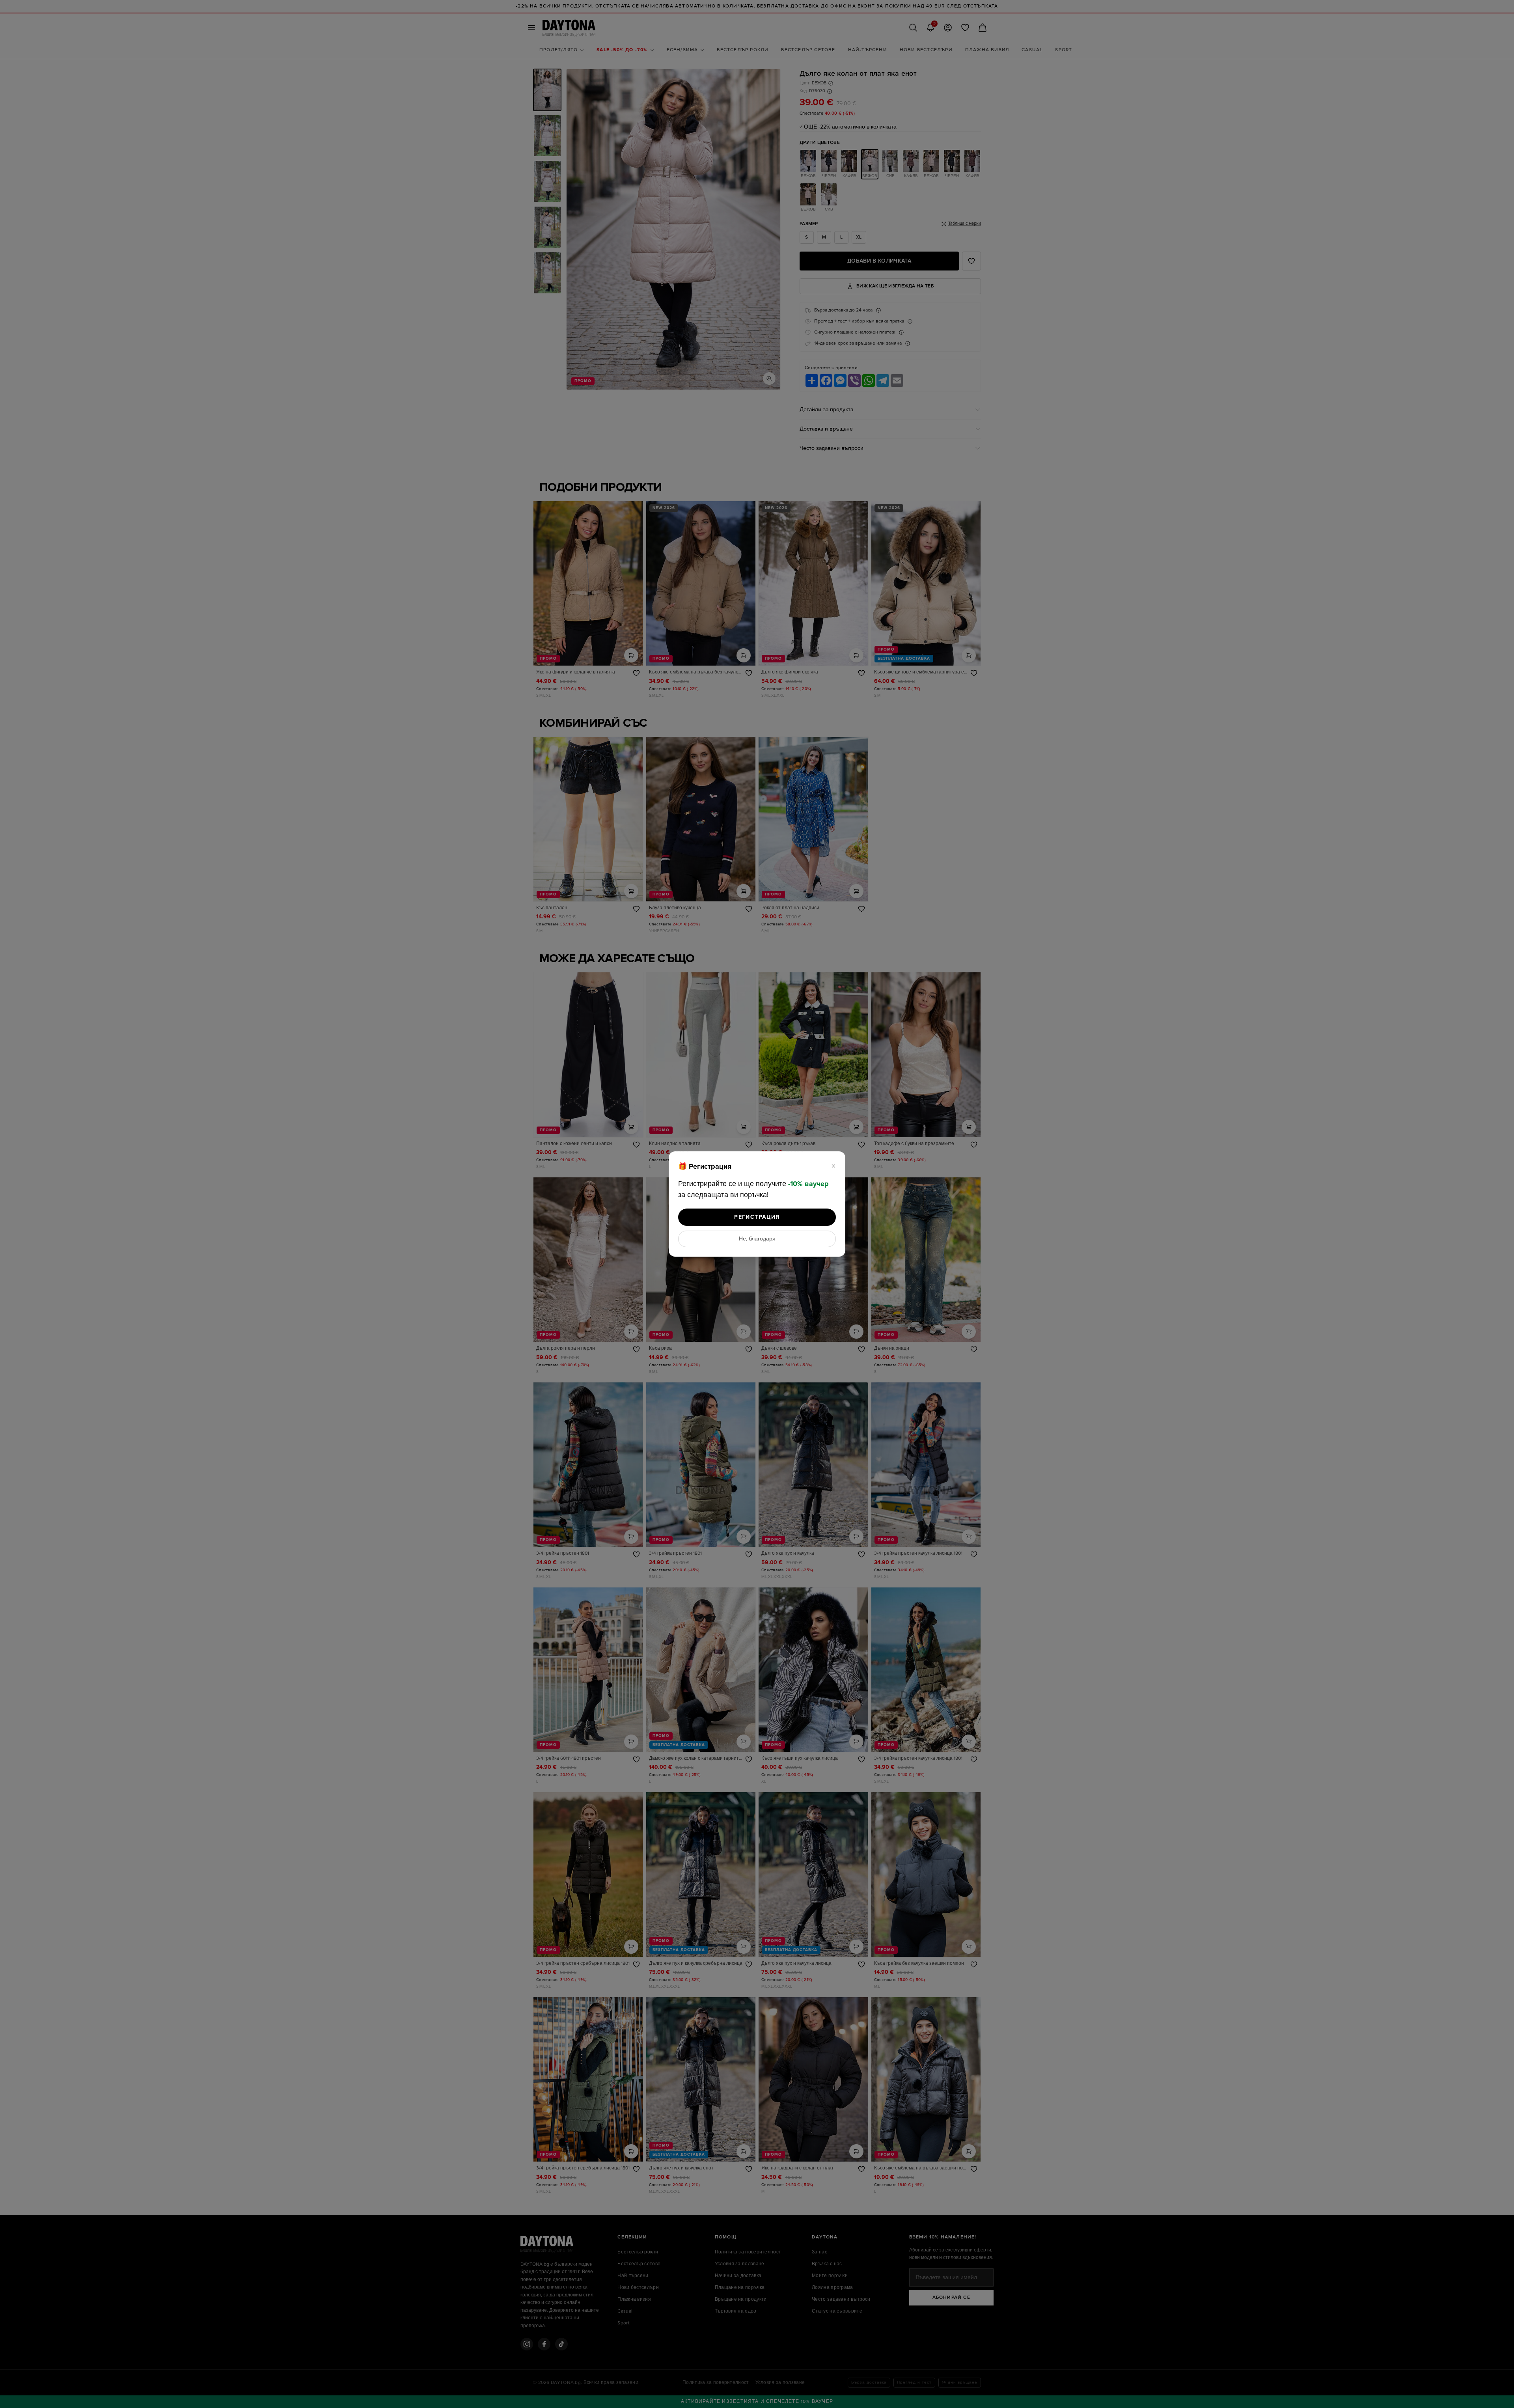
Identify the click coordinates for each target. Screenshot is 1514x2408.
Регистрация (757, 1217)
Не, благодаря (757, 1239)
